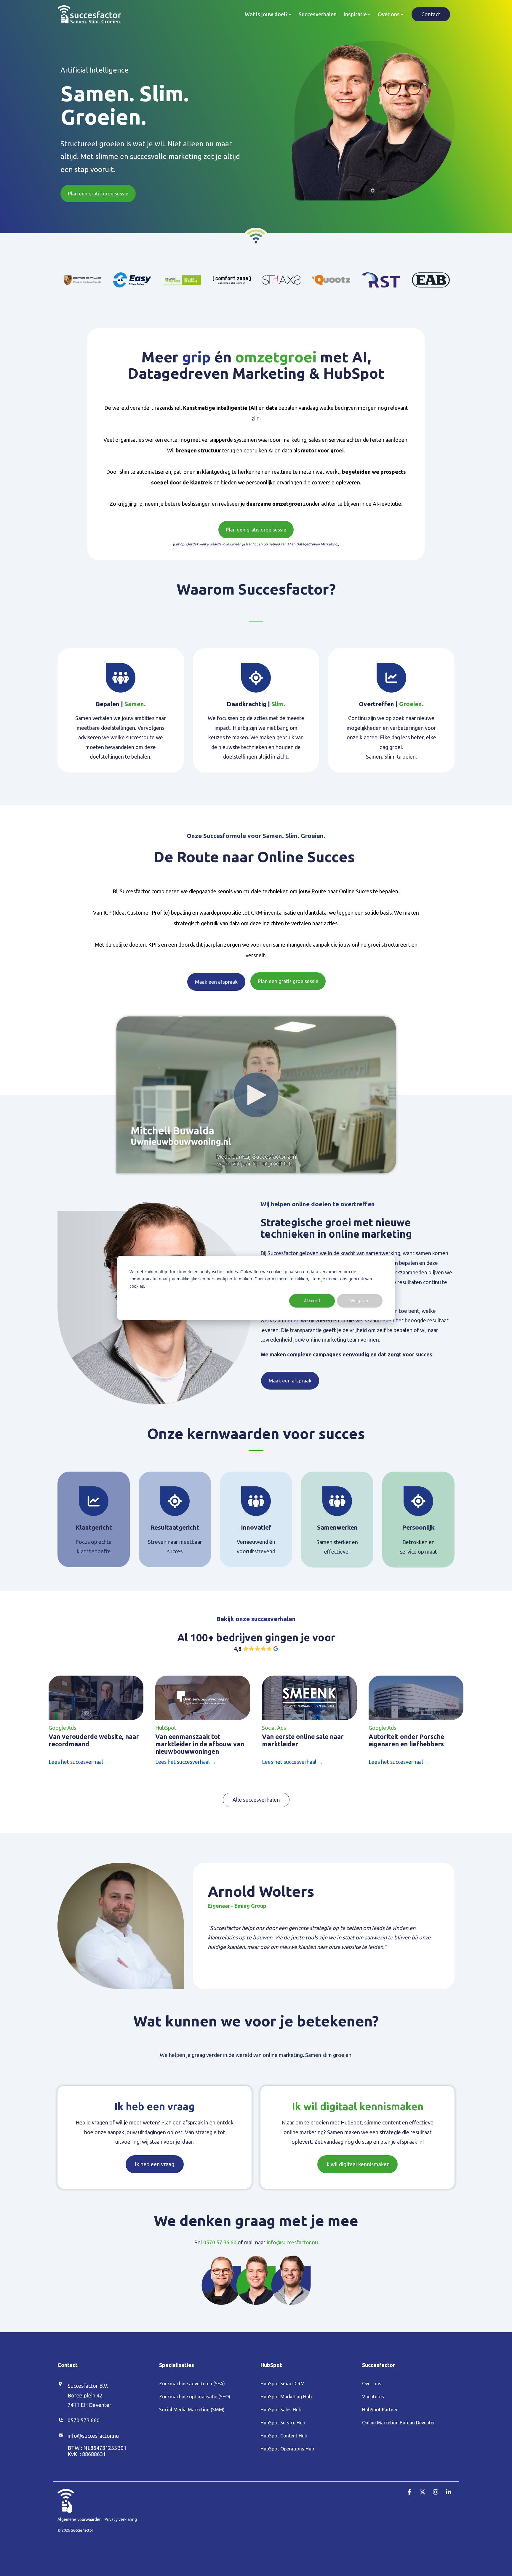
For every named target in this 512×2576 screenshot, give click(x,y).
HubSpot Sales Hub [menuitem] (281, 2410)
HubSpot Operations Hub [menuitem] (287, 2449)
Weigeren (360, 1301)
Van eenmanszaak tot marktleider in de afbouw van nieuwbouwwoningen (200, 1744)
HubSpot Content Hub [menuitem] (284, 2436)
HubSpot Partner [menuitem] (380, 2410)
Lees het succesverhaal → (79, 1762)
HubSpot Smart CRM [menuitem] (283, 2384)
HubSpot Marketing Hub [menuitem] (286, 2397)
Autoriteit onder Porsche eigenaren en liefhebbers (406, 1740)
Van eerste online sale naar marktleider (303, 1740)
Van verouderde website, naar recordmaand (94, 1740)
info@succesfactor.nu (292, 2242)
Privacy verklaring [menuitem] (121, 2519)
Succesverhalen (318, 14)
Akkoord (312, 1301)
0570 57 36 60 (220, 2242)
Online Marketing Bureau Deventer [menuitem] (399, 2423)
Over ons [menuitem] (372, 2384)
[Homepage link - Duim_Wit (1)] (66, 2509)
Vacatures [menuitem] (373, 2397)
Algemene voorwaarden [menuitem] (80, 2519)
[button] (410, 2492)
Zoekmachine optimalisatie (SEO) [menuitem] (195, 2397)
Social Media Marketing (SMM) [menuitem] (192, 2410)
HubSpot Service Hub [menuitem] (283, 2423)
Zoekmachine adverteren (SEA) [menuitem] (192, 2384)
